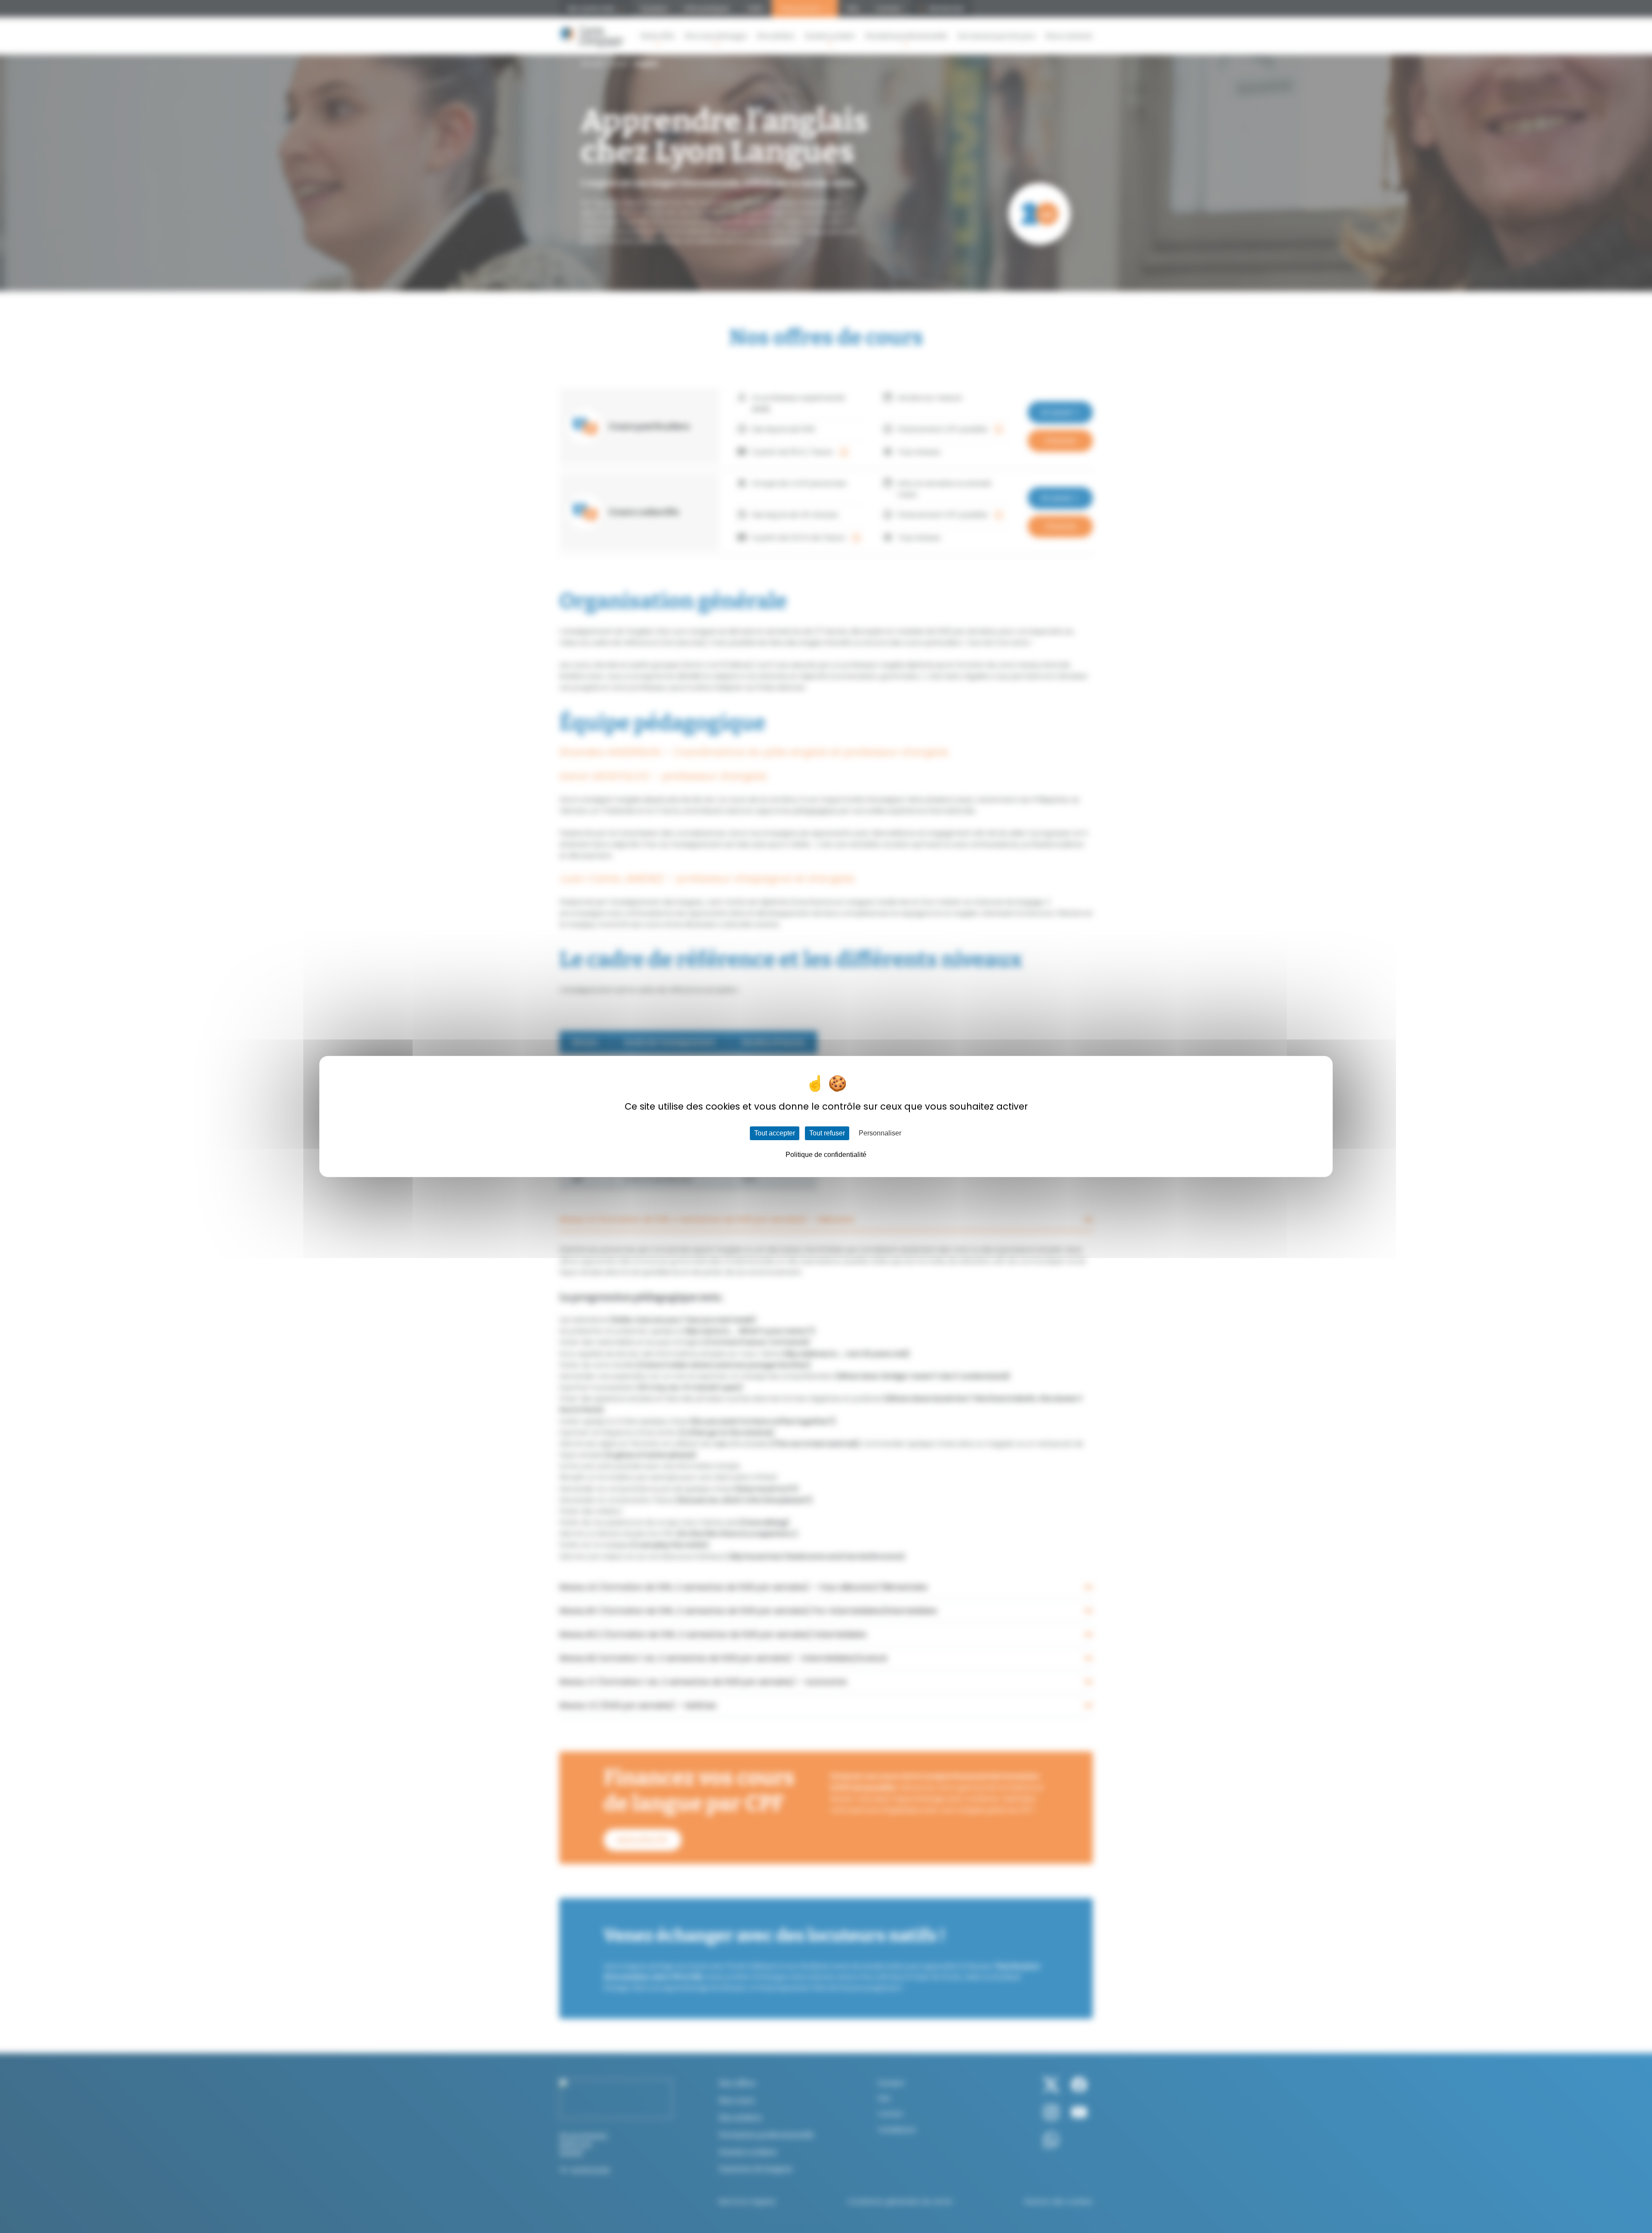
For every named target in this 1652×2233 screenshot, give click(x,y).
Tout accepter (775, 1133)
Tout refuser (827, 1133)
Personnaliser (880, 1133)
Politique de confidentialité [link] (826, 1155)
